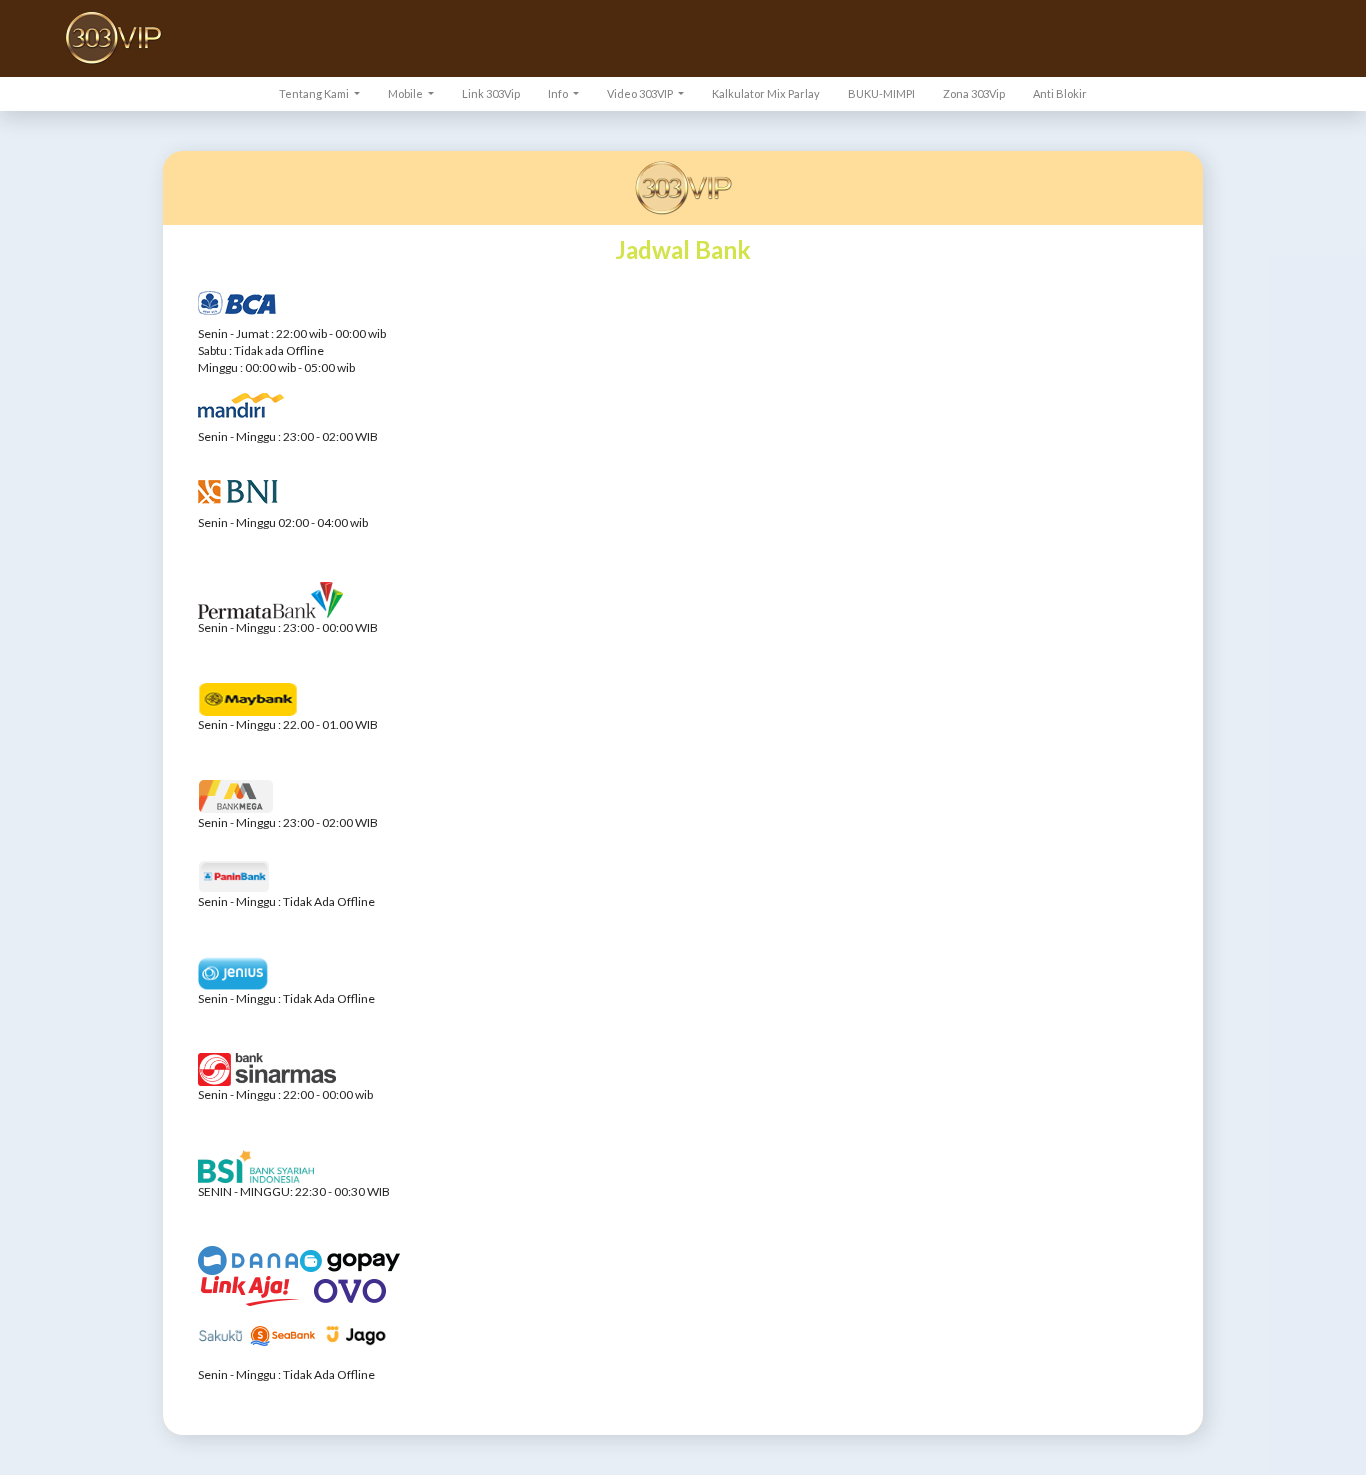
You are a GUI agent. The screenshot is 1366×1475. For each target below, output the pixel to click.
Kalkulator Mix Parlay (766, 93)
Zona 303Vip (974, 93)
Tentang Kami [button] (315, 93)
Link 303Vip (491, 93)
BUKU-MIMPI (881, 93)
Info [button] (559, 93)
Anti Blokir (1060, 93)
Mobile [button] (406, 93)
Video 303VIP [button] (641, 93)
